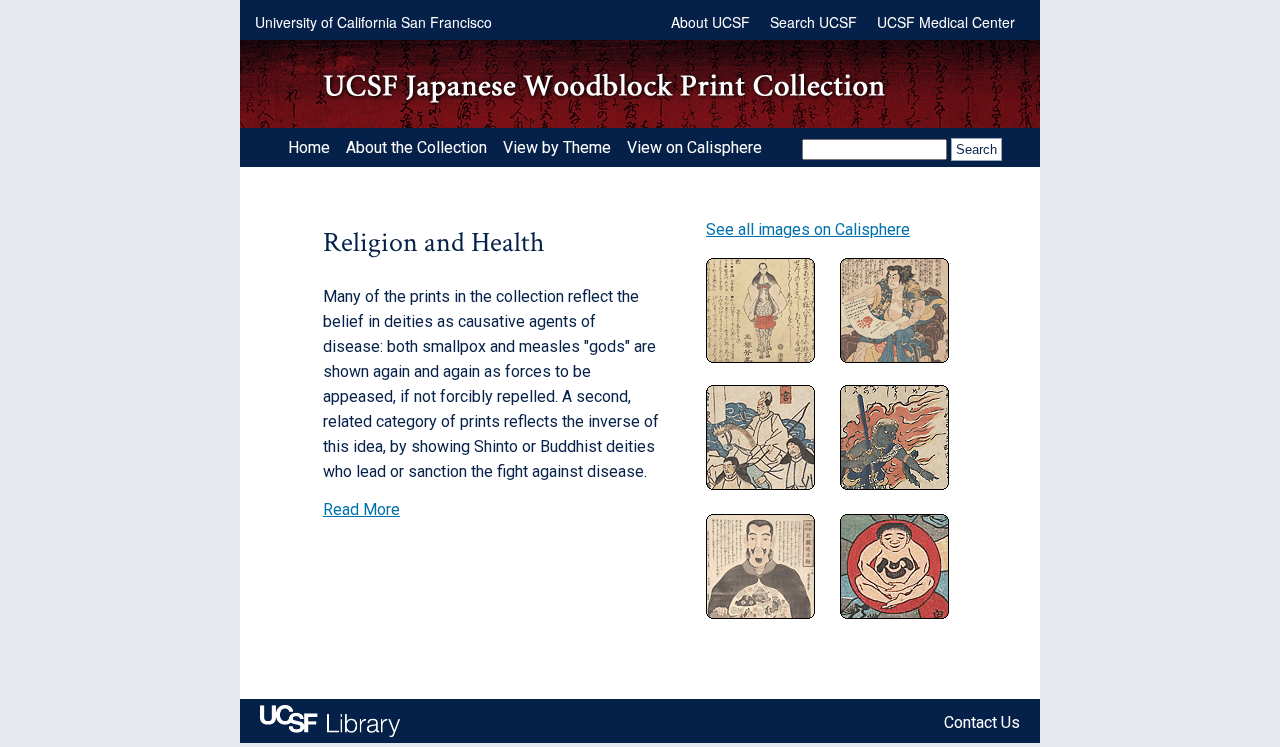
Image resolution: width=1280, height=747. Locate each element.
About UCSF (710, 22)
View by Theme (557, 147)
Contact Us (982, 722)
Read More (361, 509)
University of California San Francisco (373, 22)
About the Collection (416, 147)
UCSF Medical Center (946, 22)
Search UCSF (813, 22)
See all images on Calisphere (808, 229)
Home (309, 147)
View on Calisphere (694, 147)
